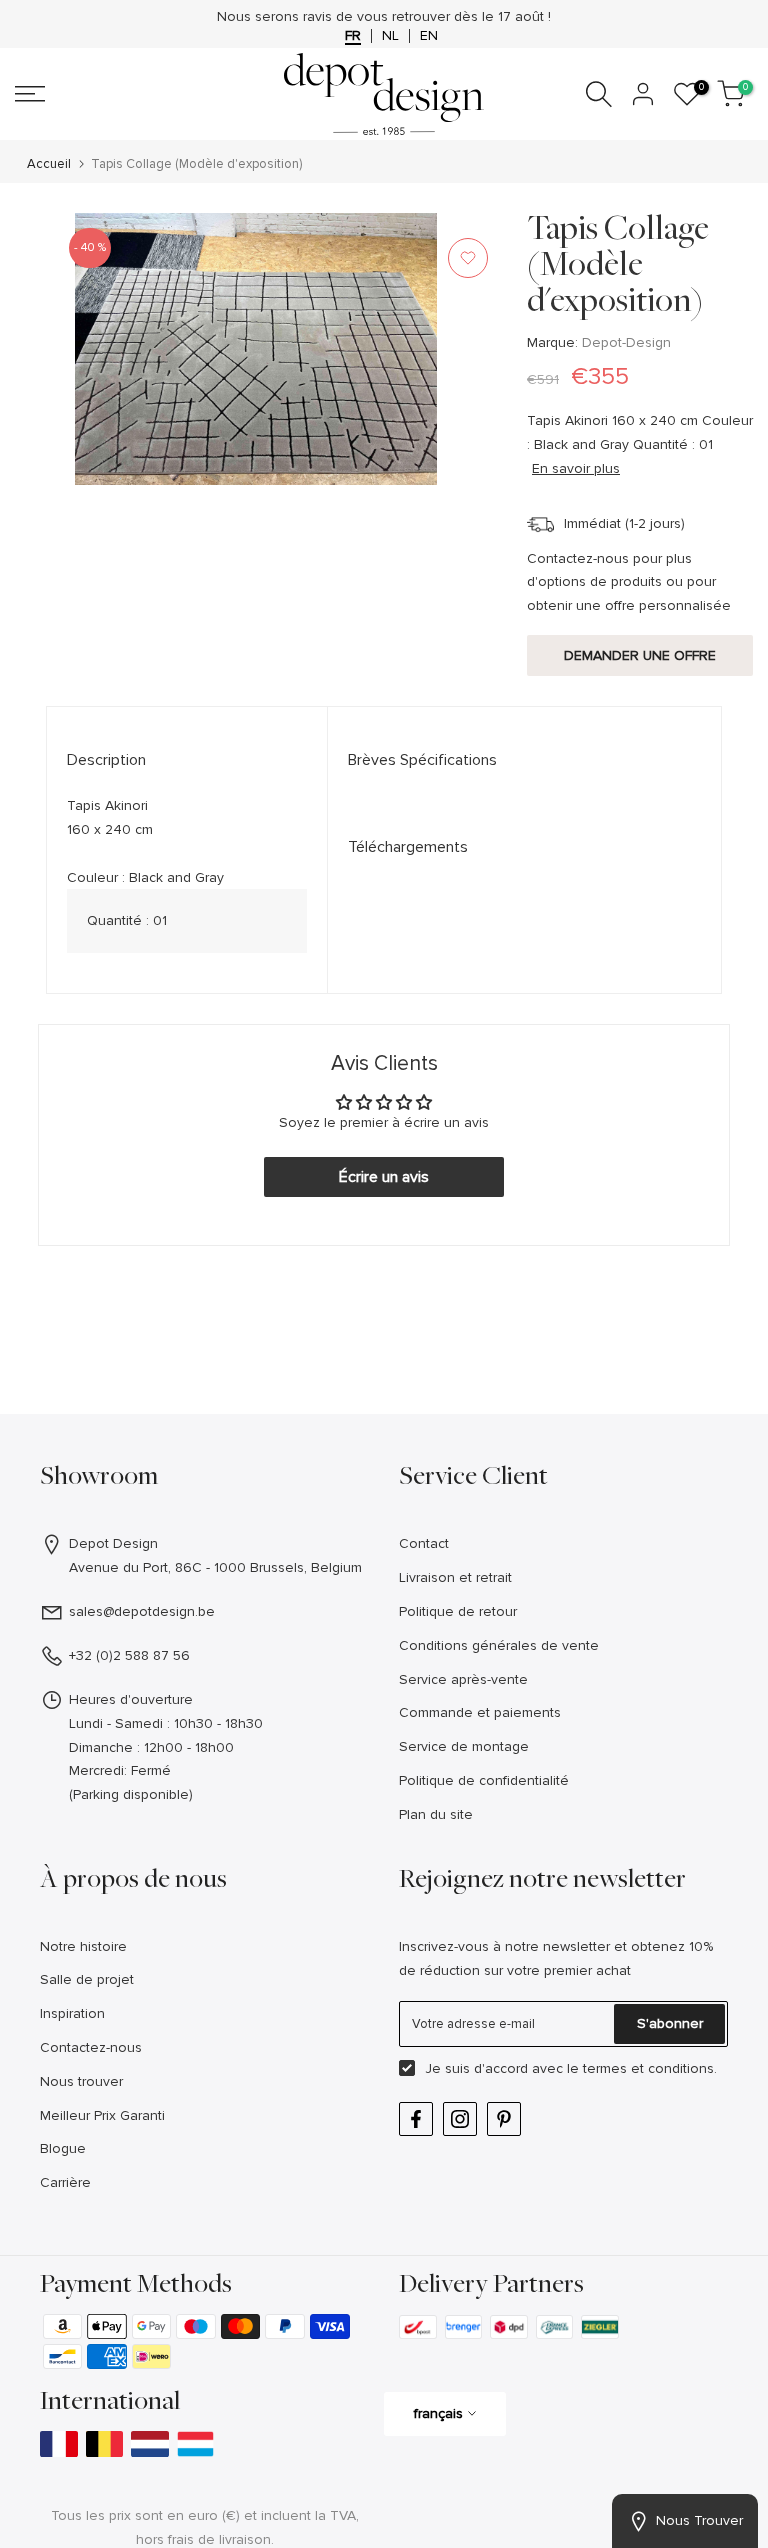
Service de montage (464, 1746)
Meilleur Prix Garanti (102, 2115)
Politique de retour (458, 1611)
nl (390, 36)
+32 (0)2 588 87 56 (129, 1655)
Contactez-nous (91, 2047)
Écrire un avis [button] (384, 1177)
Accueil (49, 164)
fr (353, 36)
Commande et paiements (480, 1712)
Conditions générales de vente (499, 1645)
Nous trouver (81, 2081)
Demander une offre (640, 655)
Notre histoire (83, 1946)
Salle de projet (87, 1979)
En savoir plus (576, 468)
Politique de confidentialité (484, 1780)
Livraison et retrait (455, 1577)
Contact (424, 1543)
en (429, 36)
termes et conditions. (650, 2068)
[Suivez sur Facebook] (416, 2119)
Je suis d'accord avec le (571, 2068)
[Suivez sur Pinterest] (504, 2119)
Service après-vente (463, 1679)
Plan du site (436, 1814)
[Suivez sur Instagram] (460, 2119)
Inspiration (72, 2013)
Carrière (65, 2182)
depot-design (626, 342)
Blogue (63, 2148)
